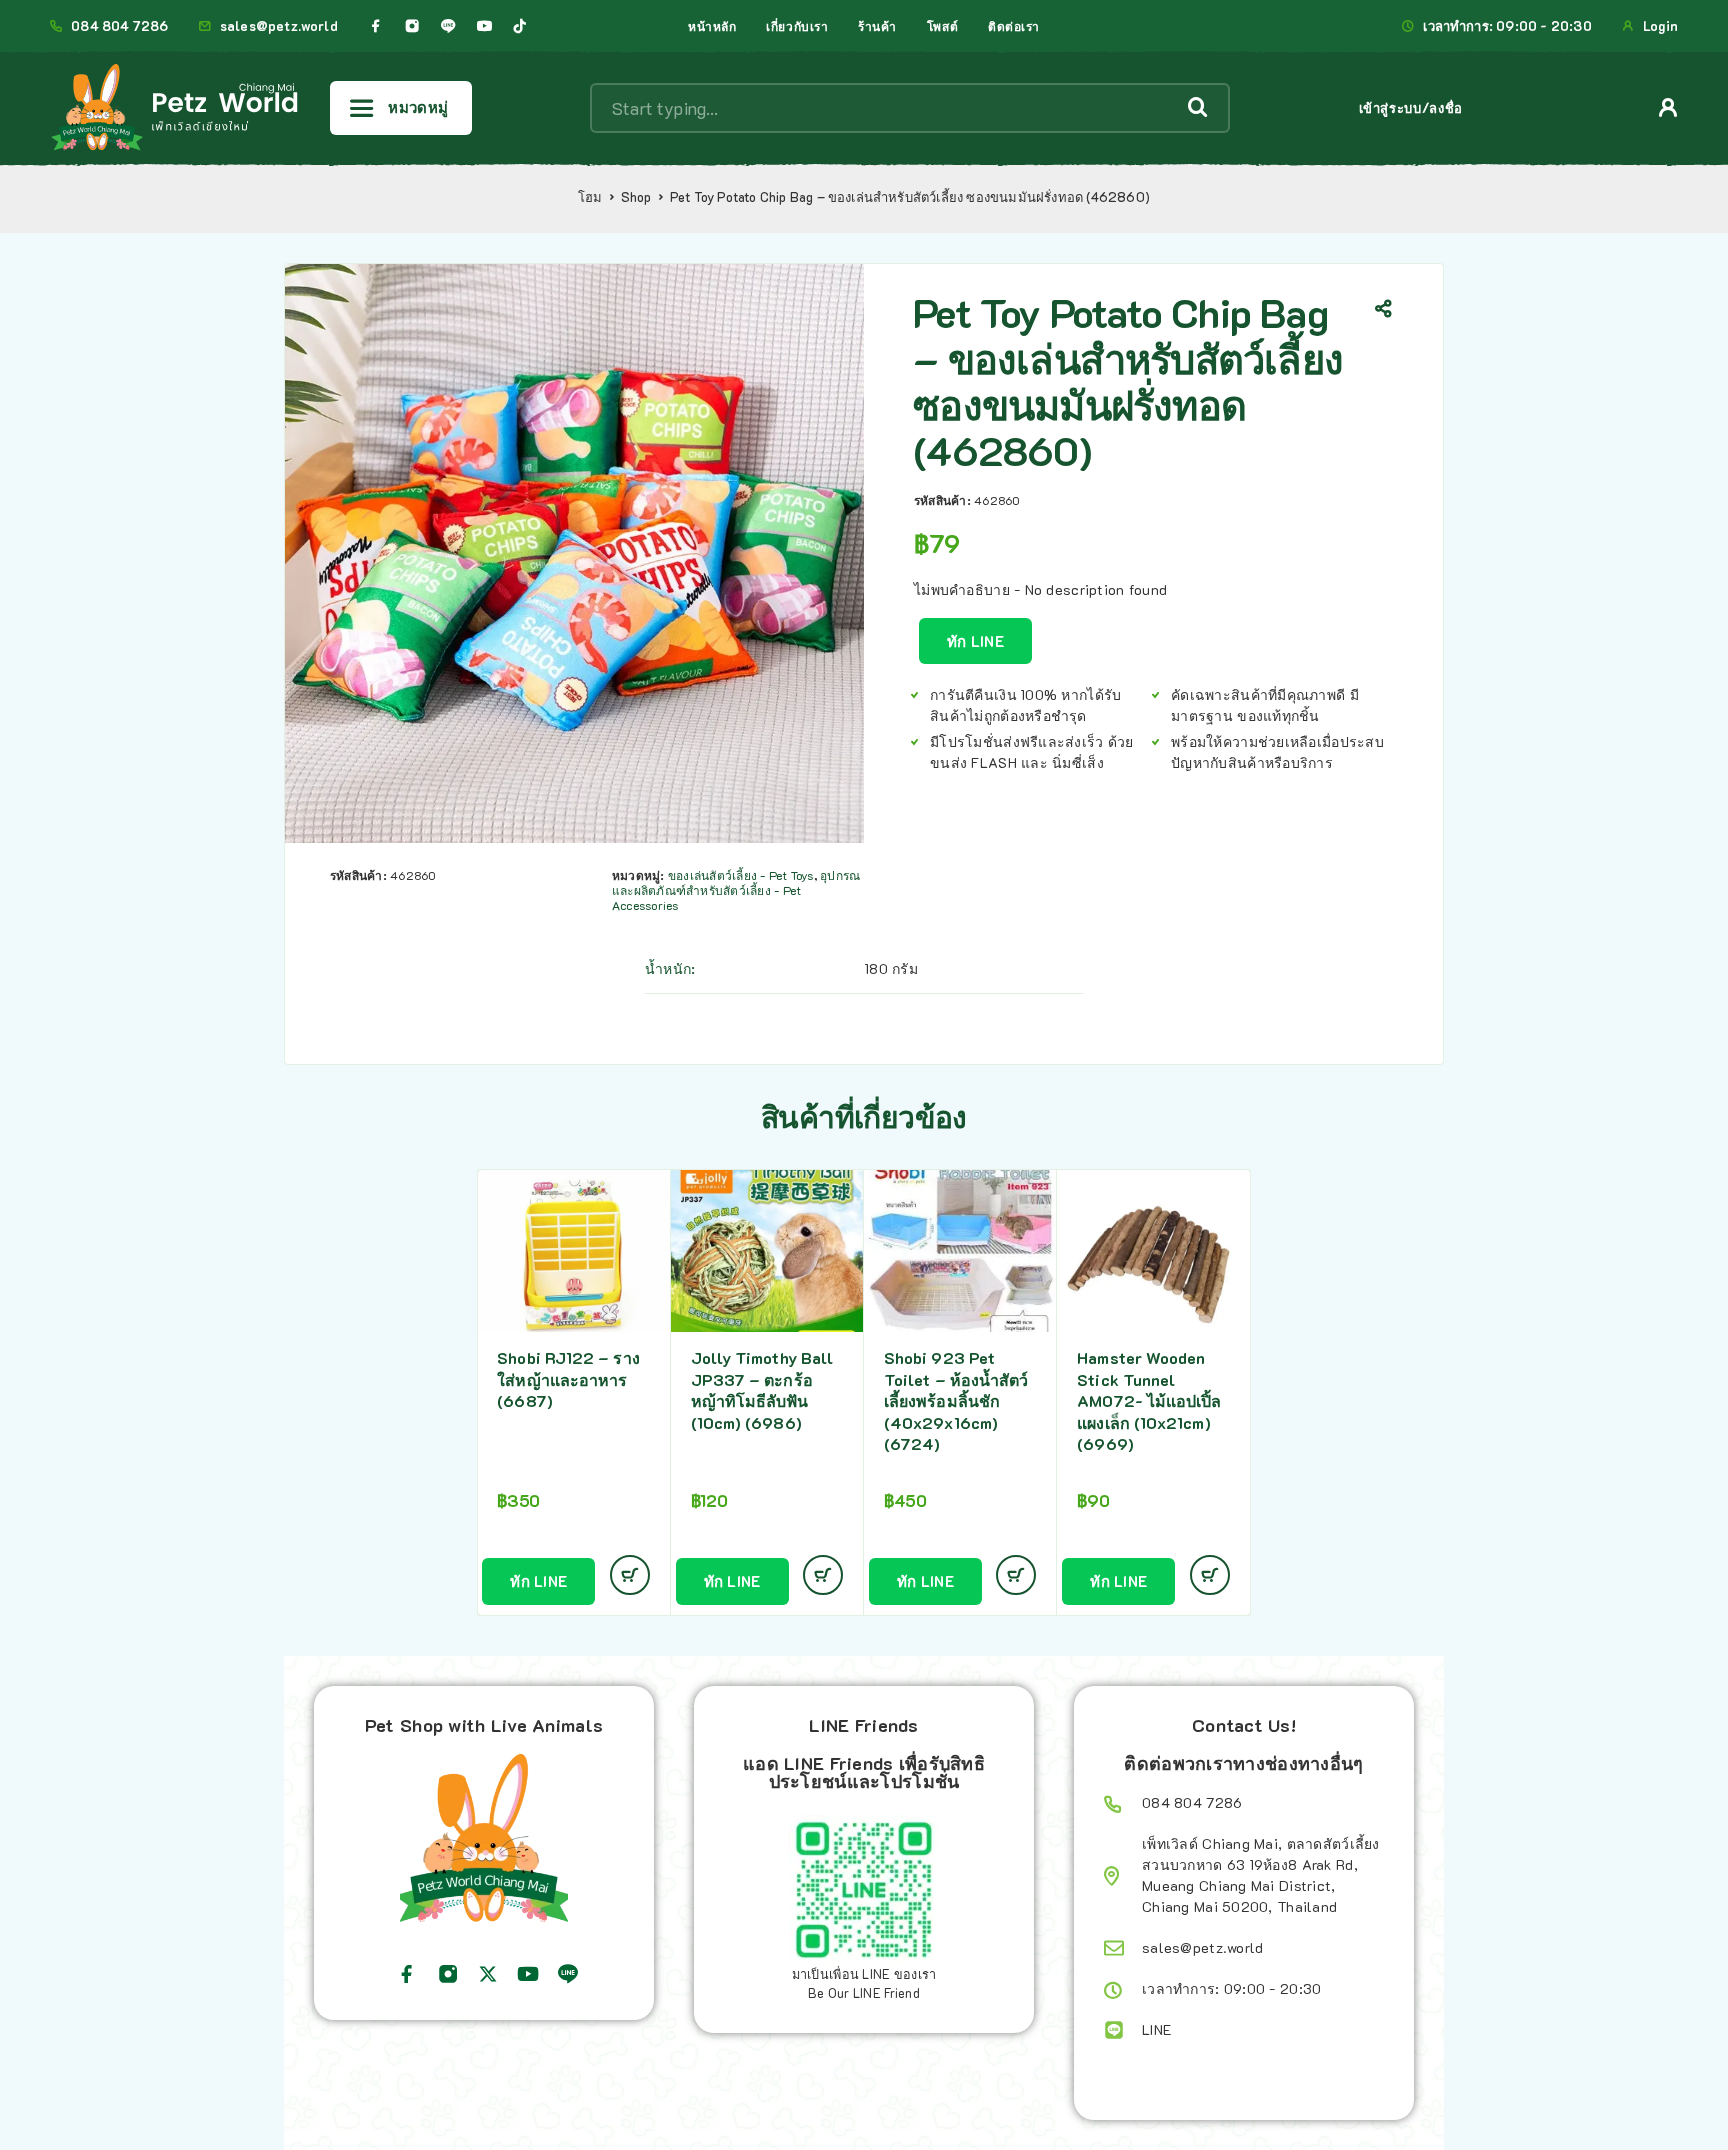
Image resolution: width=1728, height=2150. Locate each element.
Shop (636, 197)
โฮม (590, 197)
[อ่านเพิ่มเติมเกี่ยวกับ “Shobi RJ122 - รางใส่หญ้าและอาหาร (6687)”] (630, 1575)
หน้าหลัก (712, 26)
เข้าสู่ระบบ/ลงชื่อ (1411, 107)
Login (1660, 26)
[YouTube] (484, 26)
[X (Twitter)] (488, 1974)
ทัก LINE (975, 641)
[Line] (448, 26)
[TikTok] (520, 26)
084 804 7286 (119, 26)
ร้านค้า (877, 26)
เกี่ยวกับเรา (797, 26)
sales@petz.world (279, 26)
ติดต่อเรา (1014, 26)
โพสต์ (942, 26)
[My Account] (1668, 107)
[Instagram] (412, 26)
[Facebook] (376, 26)
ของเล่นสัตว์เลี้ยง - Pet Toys (741, 875)
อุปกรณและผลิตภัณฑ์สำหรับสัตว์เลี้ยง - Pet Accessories (736, 890)
